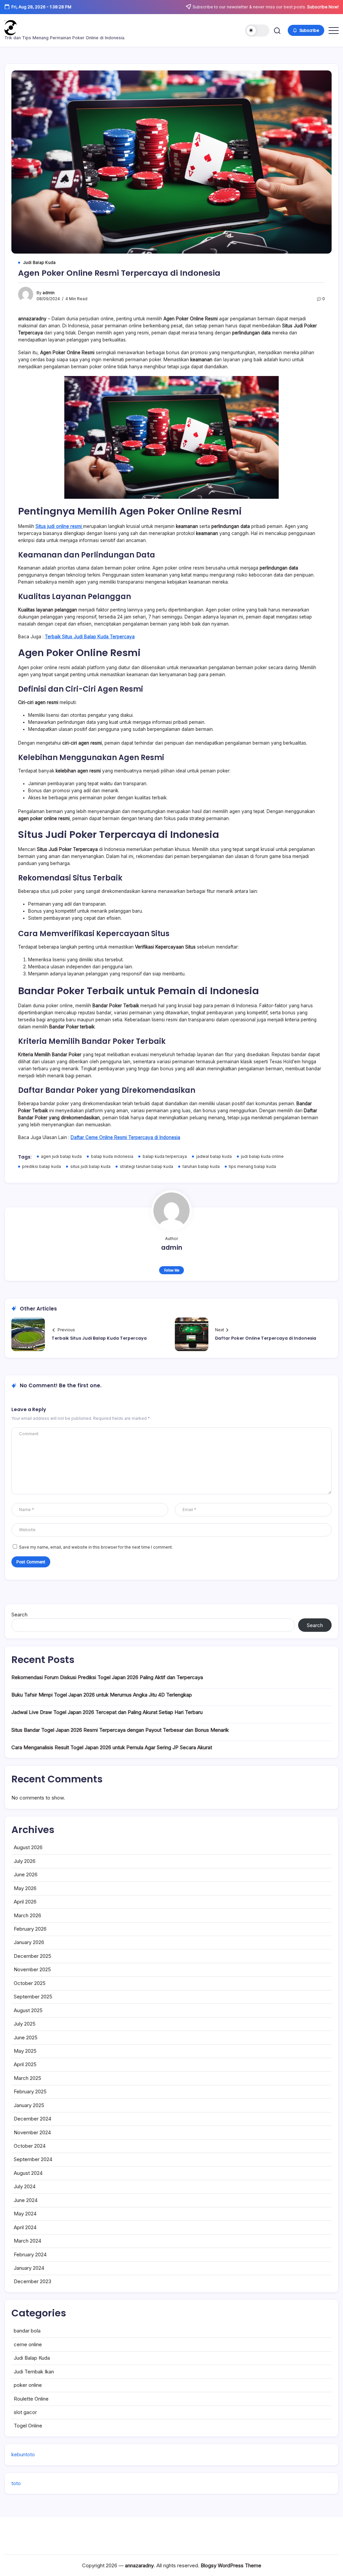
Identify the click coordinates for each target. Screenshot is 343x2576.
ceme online (28, 2344)
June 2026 (26, 1874)
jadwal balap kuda (214, 1157)
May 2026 (25, 1888)
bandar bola (27, 2331)
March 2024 (27, 2241)
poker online (28, 2385)
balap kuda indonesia (112, 1157)
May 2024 (25, 2214)
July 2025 (25, 2024)
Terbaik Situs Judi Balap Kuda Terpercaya (99, 1338)
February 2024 (30, 2255)
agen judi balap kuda (61, 1157)
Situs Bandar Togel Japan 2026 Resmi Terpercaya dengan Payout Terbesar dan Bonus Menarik (120, 1730)
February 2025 (30, 2091)
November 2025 (32, 1969)
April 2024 (25, 2227)
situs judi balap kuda (90, 1167)
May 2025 (25, 2051)
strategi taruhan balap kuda (147, 1167)
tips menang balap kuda (252, 1167)
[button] (257, 31)
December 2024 (32, 2119)
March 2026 (27, 1915)
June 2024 (26, 2200)
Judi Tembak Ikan (34, 2372)
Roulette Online (31, 2399)
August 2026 (28, 1847)
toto (16, 2483)
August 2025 (28, 2010)
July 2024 (25, 2186)
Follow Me (172, 1270)
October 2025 (30, 1983)
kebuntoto (23, 2454)
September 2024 (33, 2159)
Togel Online (28, 2426)
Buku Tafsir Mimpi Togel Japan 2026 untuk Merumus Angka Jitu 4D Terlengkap (102, 1695)
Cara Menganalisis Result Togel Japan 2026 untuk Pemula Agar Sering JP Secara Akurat (112, 1747)
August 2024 (28, 2173)
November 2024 (32, 2132)
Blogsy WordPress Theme (231, 2565)
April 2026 (25, 1902)
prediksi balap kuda (42, 1167)
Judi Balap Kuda (32, 2358)
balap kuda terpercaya (165, 1157)
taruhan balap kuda (201, 1167)
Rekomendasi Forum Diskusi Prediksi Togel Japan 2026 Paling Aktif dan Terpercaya (107, 1677)
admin (49, 293)
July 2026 (25, 1861)
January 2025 (29, 2105)
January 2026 (29, 1942)
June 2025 (26, 2037)
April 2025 (25, 2064)
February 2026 (30, 1929)
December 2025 (32, 1956)
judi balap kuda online (262, 1157)
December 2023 (32, 2281)
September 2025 (33, 1997)
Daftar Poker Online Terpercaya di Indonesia (266, 1338)
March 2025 (27, 2078)
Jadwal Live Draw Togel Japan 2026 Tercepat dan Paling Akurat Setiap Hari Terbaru (107, 1712)
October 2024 (30, 2146)
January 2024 (29, 2268)
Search (19, 1615)
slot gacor (25, 2412)
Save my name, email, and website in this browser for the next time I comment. (96, 1547)
